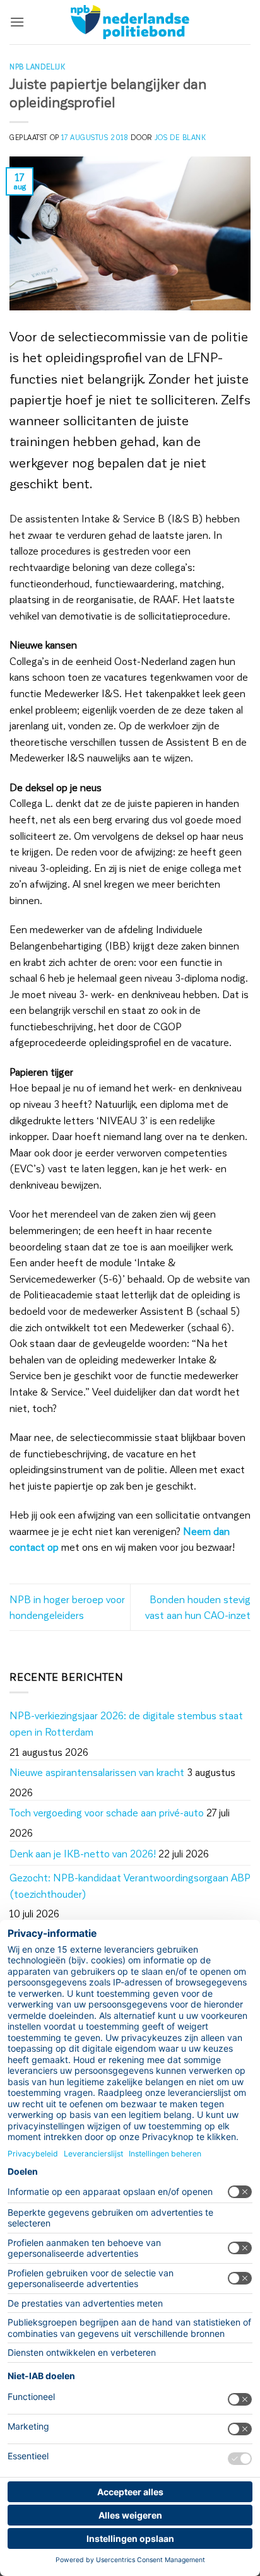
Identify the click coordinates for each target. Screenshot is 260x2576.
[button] (17, 22)
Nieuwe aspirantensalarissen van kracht (97, 1772)
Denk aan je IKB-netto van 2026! (83, 1853)
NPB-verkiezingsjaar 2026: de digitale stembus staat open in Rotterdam (126, 1723)
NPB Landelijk (37, 67)
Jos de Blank (180, 137)
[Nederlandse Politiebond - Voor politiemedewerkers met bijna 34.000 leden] (130, 22)
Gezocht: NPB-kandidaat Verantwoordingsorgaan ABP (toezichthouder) (130, 1885)
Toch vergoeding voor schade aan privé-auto (107, 1812)
